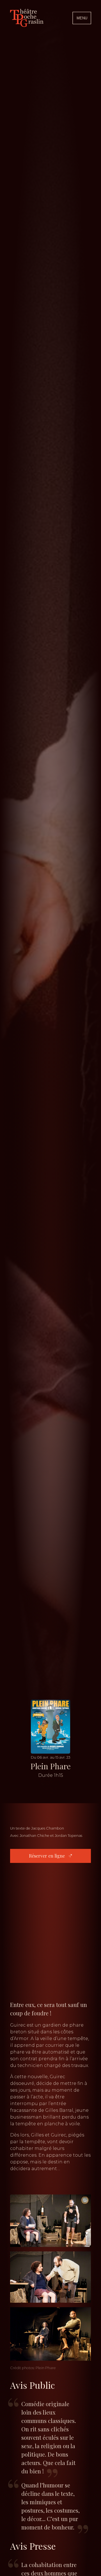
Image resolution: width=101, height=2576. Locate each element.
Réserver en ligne (47, 1856)
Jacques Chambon (48, 1828)
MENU (82, 18)
